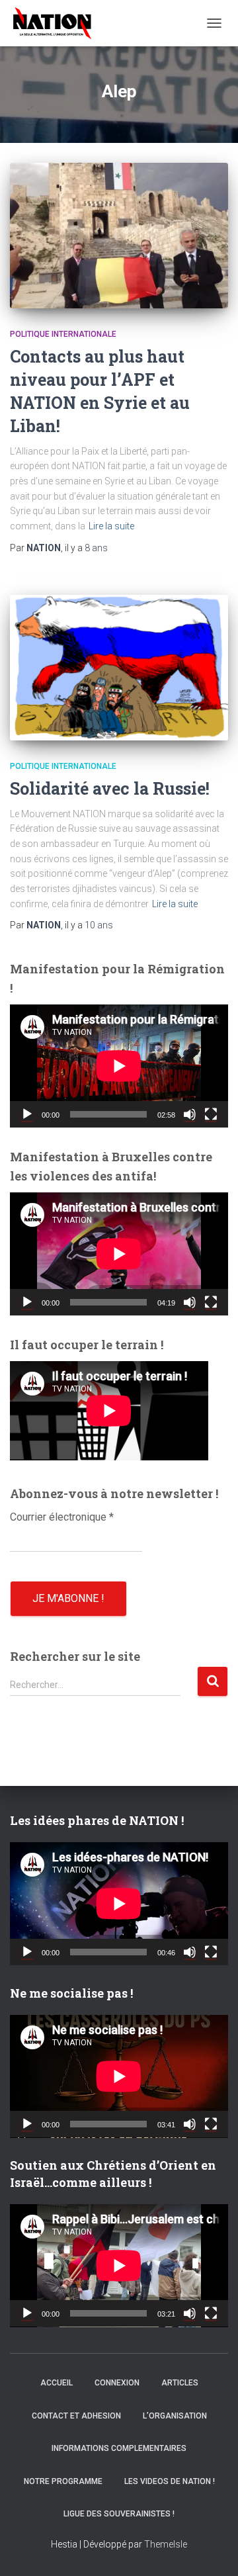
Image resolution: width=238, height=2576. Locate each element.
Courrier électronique (62, 1517)
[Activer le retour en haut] (212, 2550)
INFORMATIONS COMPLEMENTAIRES (119, 2448)
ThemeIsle (166, 2544)
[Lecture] (27, 1114)
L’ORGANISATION (175, 2416)
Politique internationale (63, 334)
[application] (119, 1066)
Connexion (117, 2383)
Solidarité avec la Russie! (110, 788)
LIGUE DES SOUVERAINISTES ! (119, 2514)
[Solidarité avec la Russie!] (119, 668)
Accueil (57, 2383)
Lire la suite (111, 526)
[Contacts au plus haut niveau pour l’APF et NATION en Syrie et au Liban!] (119, 236)
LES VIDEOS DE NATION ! (170, 2481)
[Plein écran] (211, 1114)
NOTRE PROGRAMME (63, 2481)
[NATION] (57, 23)
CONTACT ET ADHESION (76, 2416)
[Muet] (190, 1114)
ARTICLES (180, 2383)
